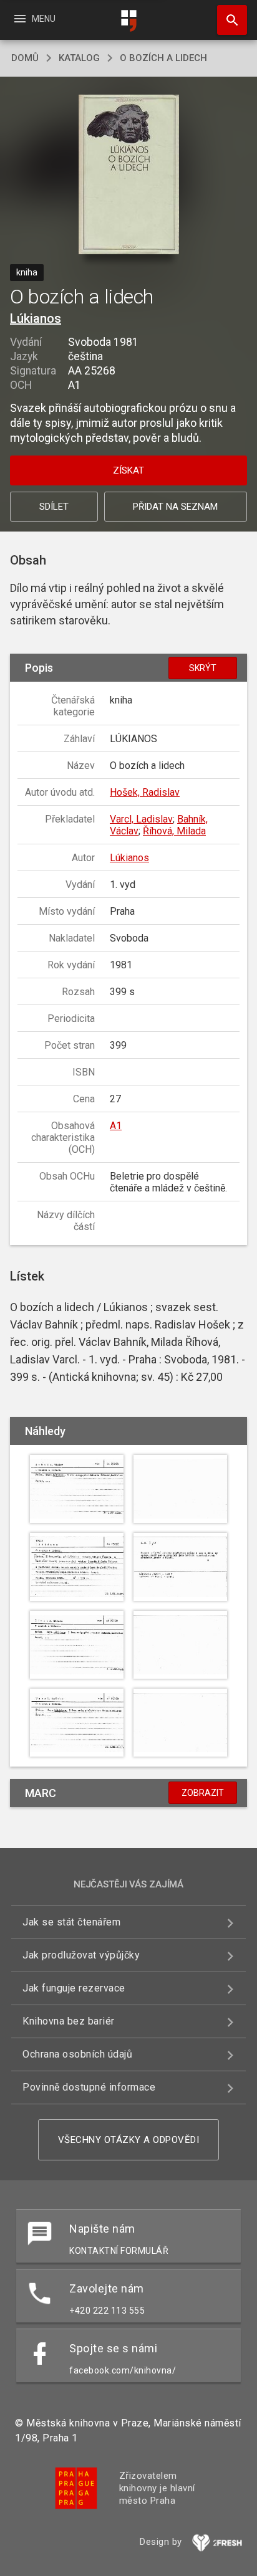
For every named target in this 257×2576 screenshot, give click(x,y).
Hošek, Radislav (145, 792)
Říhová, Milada (174, 831)
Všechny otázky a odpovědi (129, 2140)
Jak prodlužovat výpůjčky (81, 1955)
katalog (79, 58)
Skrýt (203, 668)
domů (25, 58)
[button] (129, 175)
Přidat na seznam (175, 507)
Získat (128, 470)
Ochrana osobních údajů (77, 2054)
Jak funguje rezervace (74, 1988)
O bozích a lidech (163, 58)
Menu (34, 19)
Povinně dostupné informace (89, 2087)
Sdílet (54, 507)
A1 (116, 1126)
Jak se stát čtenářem (71, 1922)
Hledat (228, 20)
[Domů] (128, 21)
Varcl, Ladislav (141, 819)
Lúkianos (36, 318)
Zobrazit (203, 1793)
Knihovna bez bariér (69, 2021)
